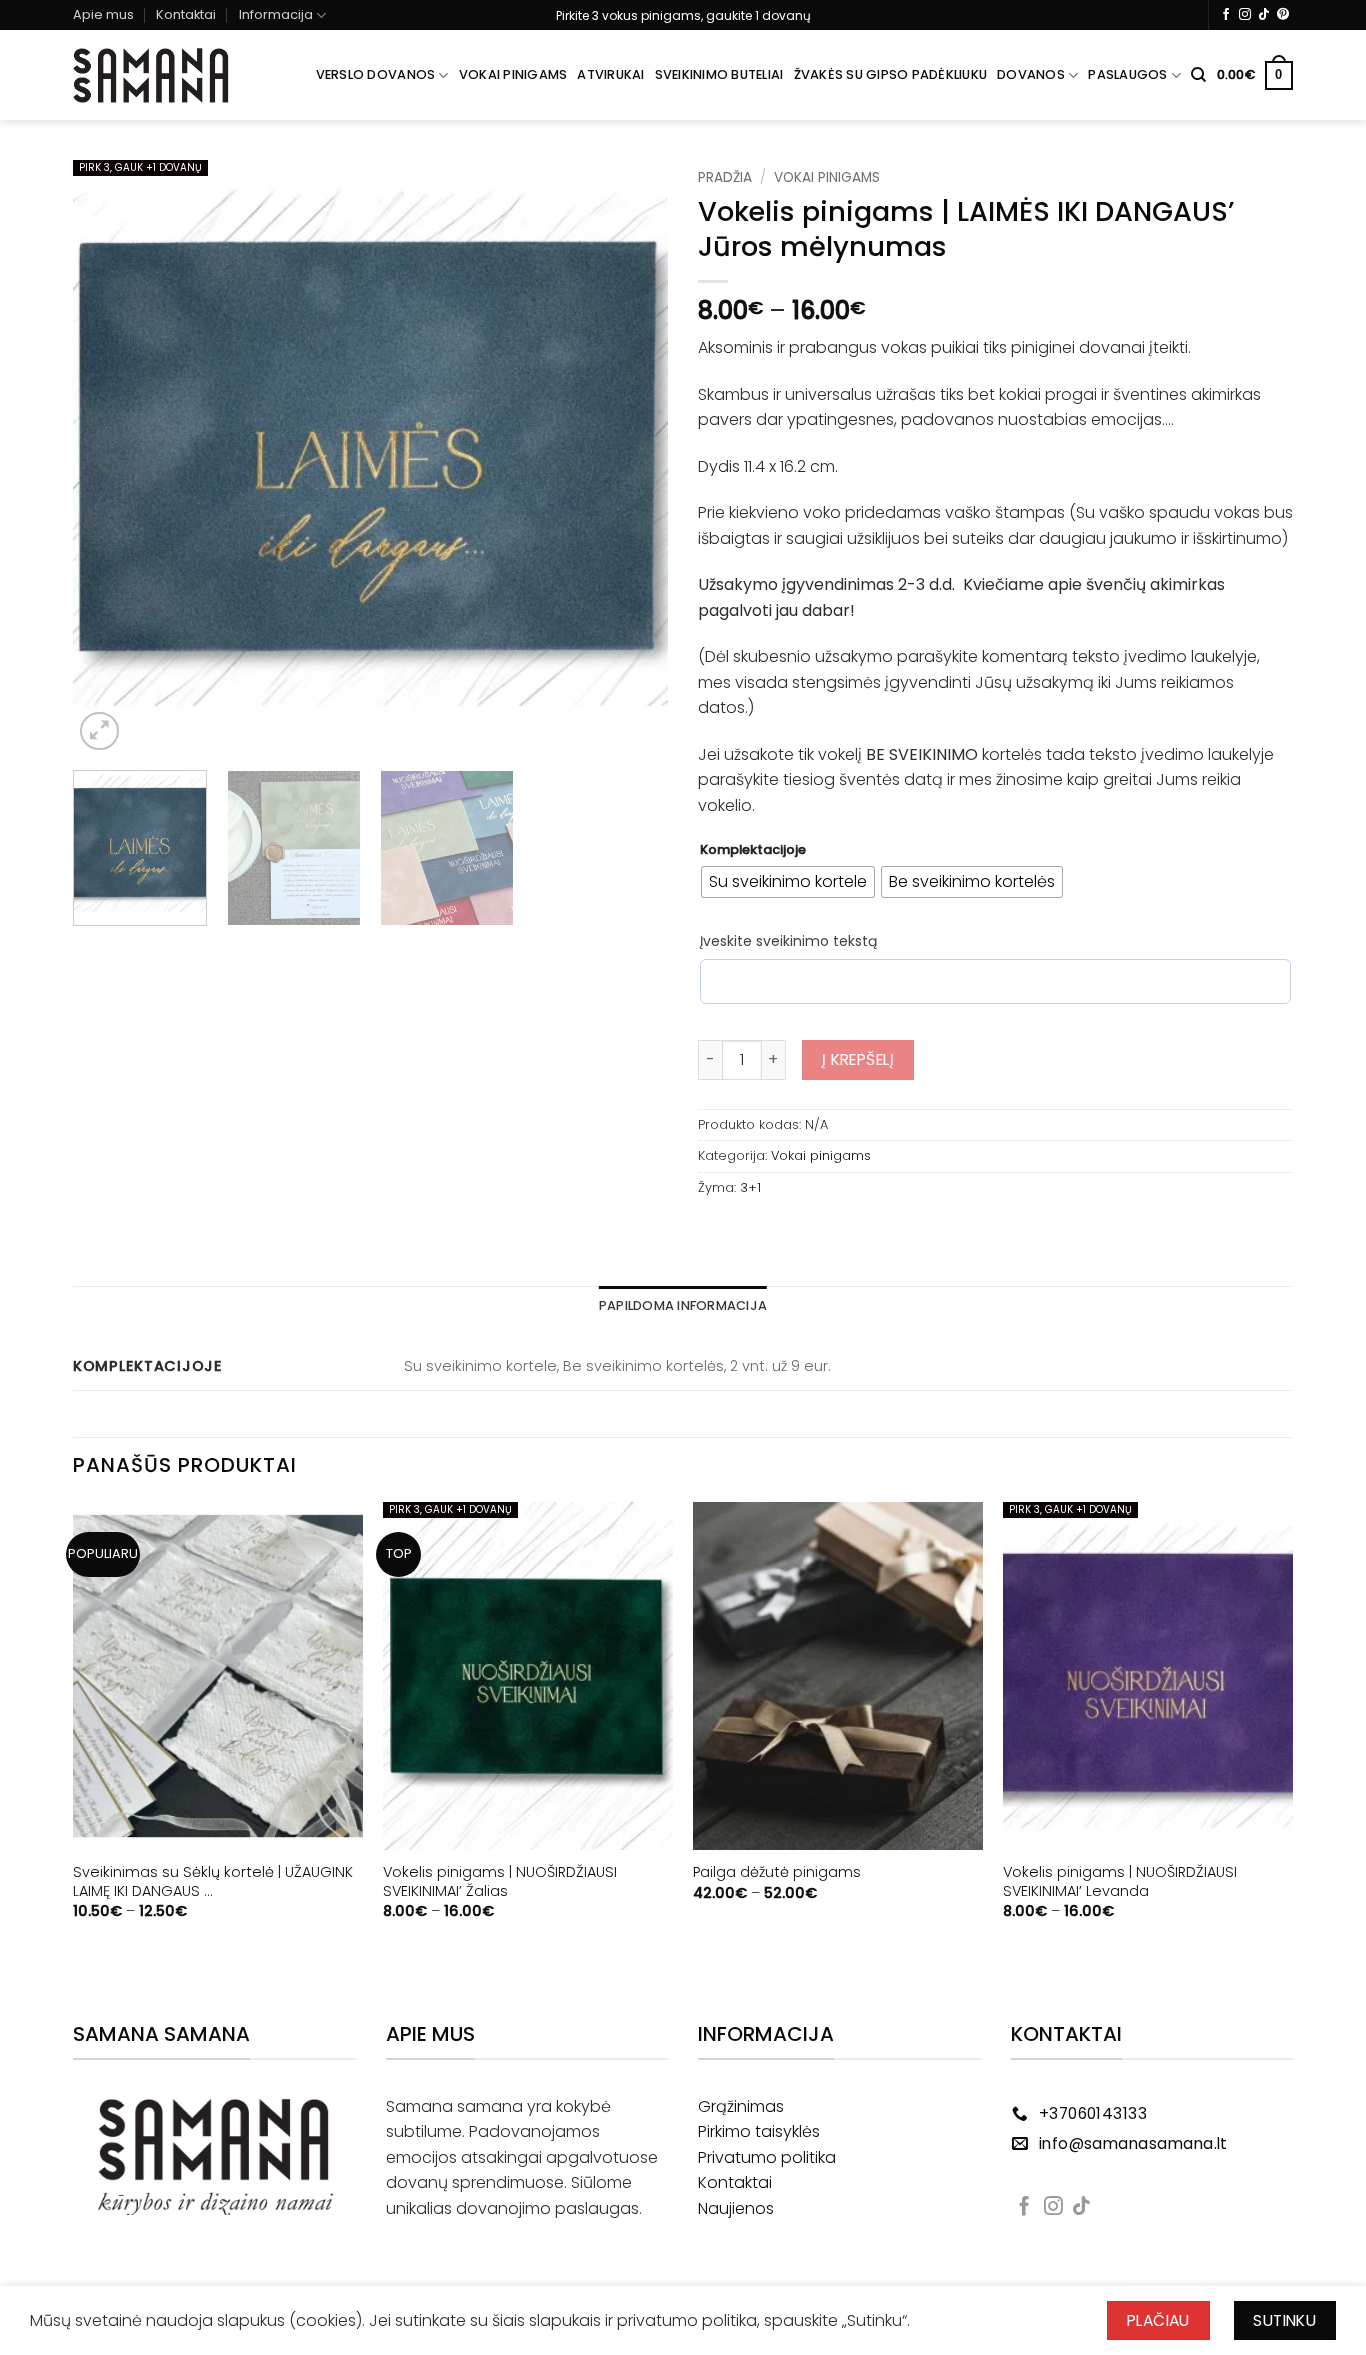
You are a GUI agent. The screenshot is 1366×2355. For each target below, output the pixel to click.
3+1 (750, 1187)
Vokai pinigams (513, 74)
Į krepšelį (858, 1059)
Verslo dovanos (376, 74)
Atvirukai (610, 74)
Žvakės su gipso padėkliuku (891, 74)
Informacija (276, 14)
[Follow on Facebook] (1226, 15)
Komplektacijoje (753, 850)
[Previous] (110, 457)
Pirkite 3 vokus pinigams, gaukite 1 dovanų (683, 15)
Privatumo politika (767, 2157)
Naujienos (736, 2208)
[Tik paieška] (1198, 75)
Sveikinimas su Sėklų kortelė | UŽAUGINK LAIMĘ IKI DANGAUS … (213, 1881)
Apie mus (103, 14)
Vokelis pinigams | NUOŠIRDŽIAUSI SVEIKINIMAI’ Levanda (1120, 1881)
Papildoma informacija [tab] (683, 1305)
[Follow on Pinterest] (1283, 15)
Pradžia (725, 177)
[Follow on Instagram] (1245, 15)
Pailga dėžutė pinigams (777, 1872)
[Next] (631, 457)
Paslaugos (1127, 74)
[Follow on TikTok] (1264, 15)
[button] (1255, 76)
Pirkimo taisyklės (759, 2131)
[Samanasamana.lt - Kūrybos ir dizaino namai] (151, 76)
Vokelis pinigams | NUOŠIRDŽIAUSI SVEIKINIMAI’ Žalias (500, 1881)
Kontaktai (186, 14)
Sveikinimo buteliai (719, 74)
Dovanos (1031, 74)
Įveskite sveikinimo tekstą (788, 941)
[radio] (788, 882)
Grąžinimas (741, 2106)
